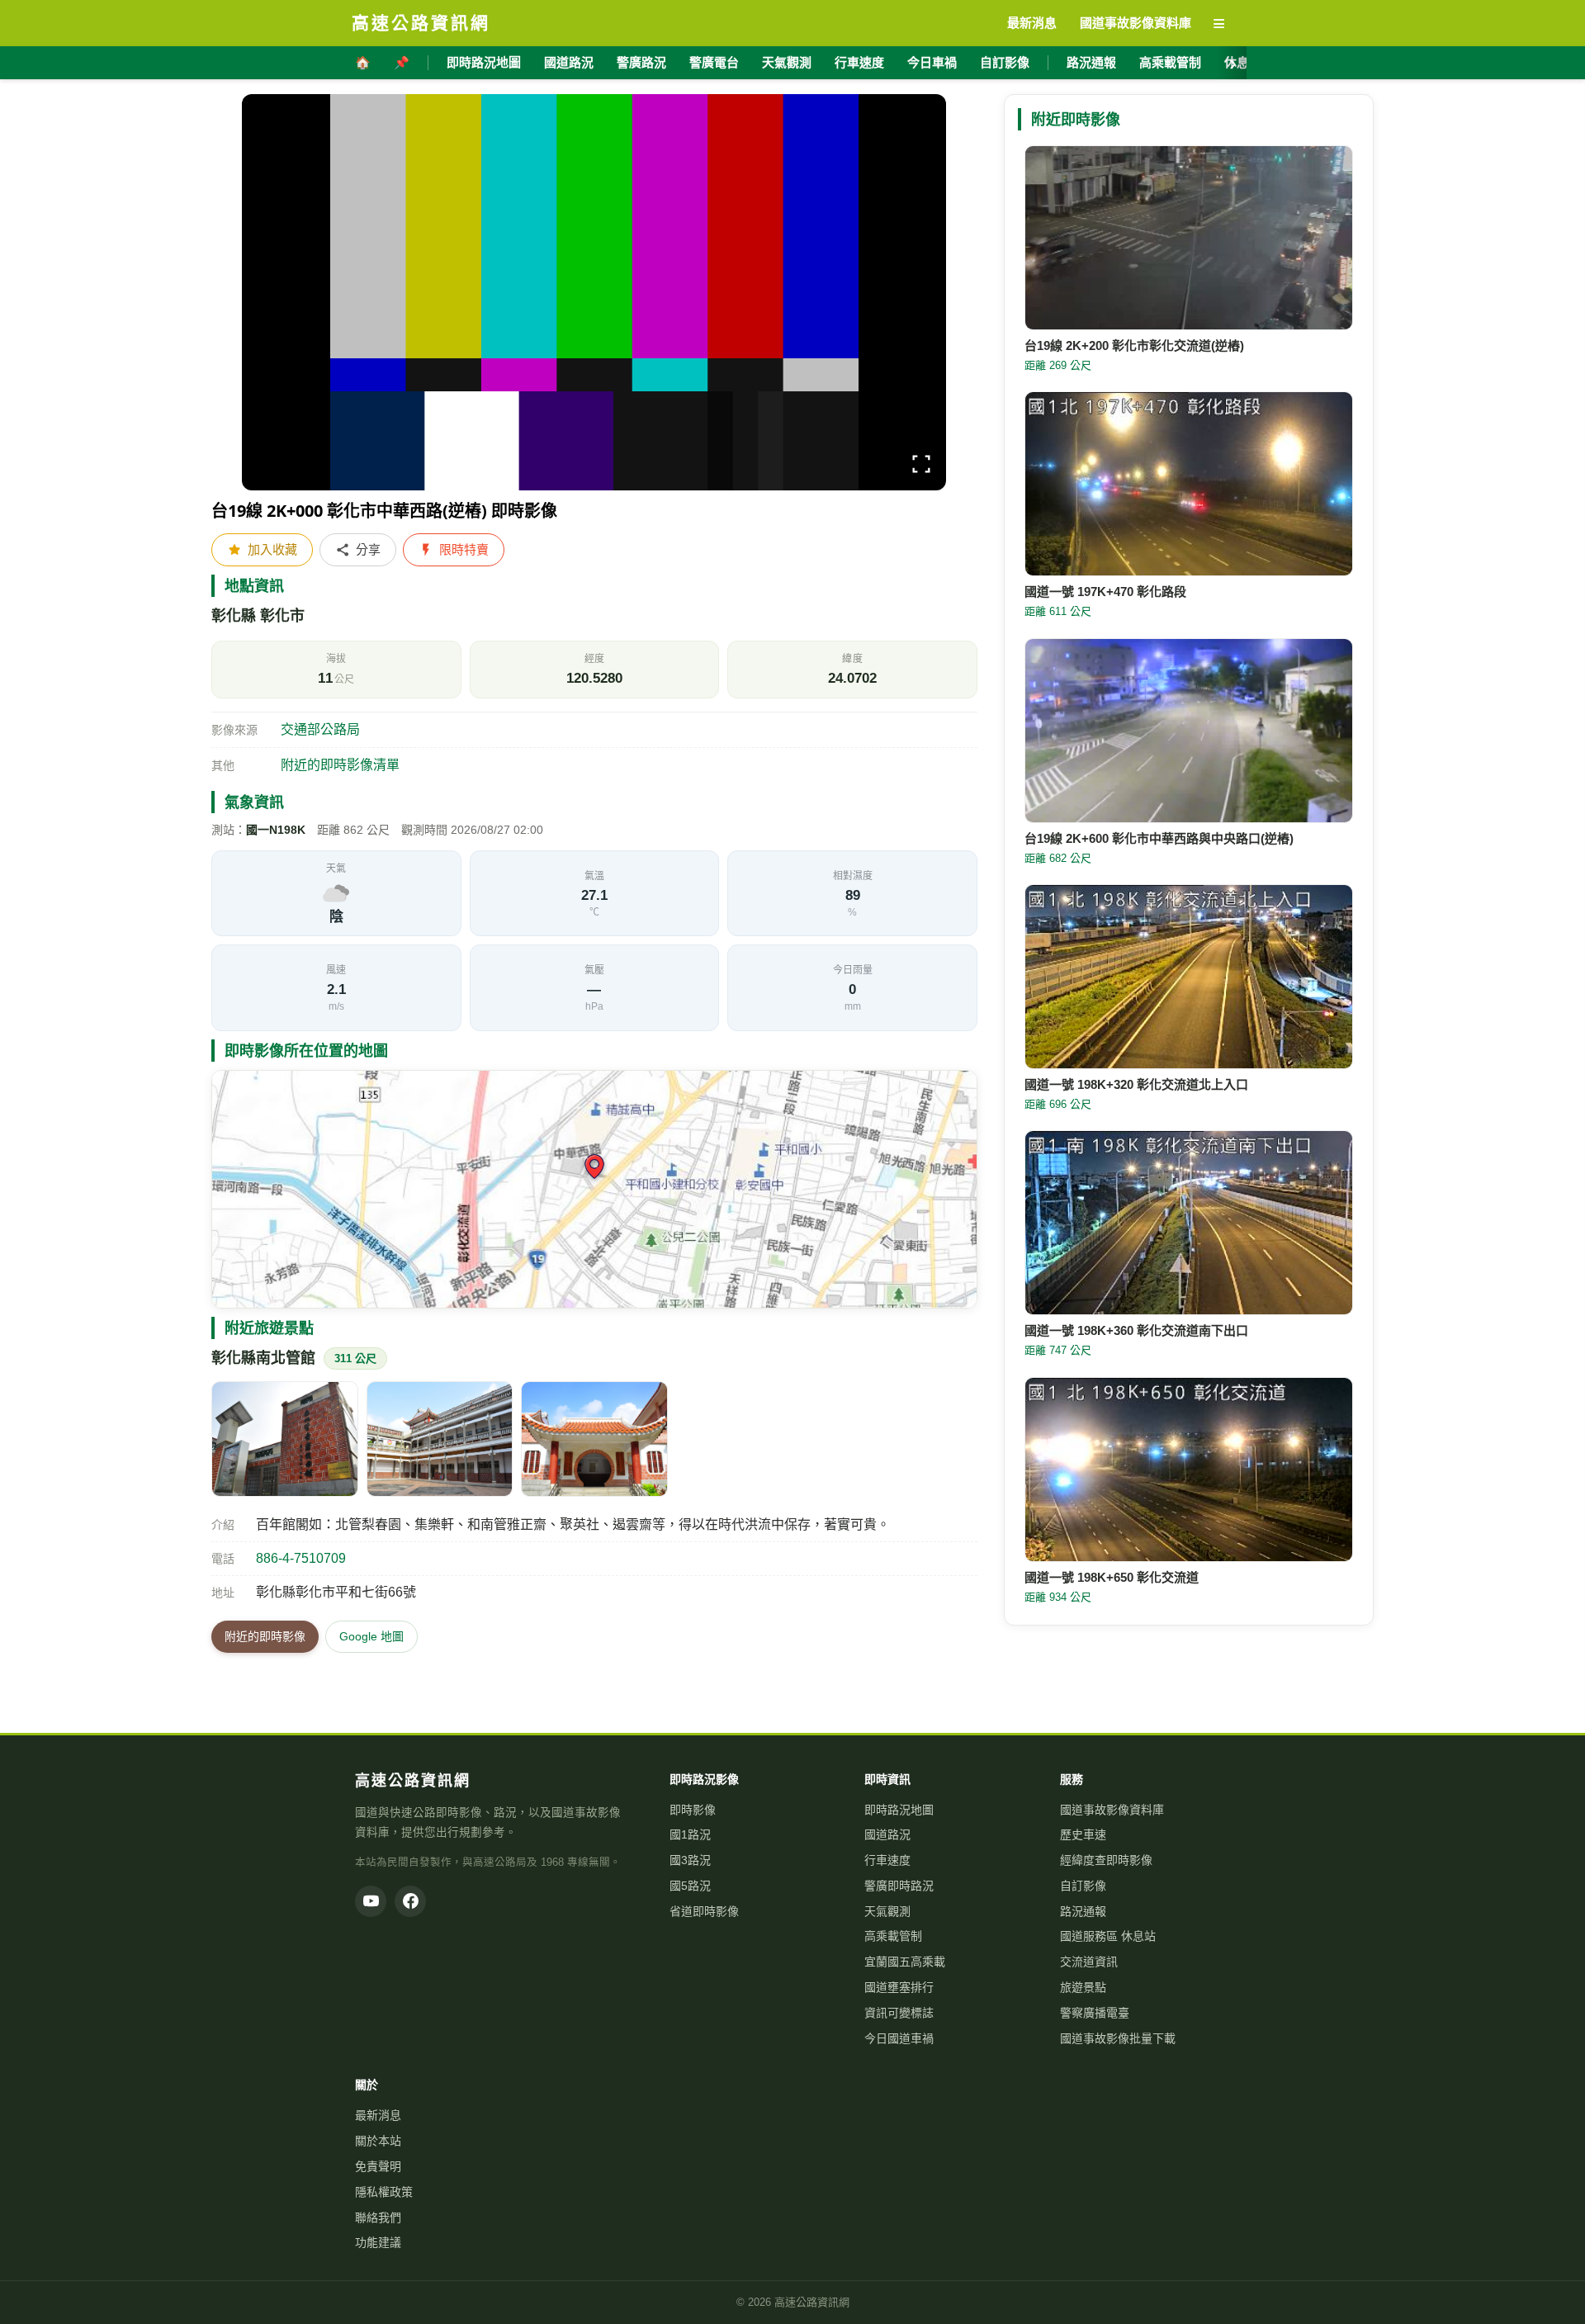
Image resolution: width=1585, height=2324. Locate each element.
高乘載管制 (1170, 62)
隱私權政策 (384, 2192)
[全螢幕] (921, 467)
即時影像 (693, 1810)
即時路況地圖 (484, 62)
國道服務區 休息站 (1108, 1936)
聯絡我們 (378, 2218)
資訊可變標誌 (899, 2013)
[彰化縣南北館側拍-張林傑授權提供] (440, 1439)
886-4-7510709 (301, 1558)
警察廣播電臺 (1095, 2013)
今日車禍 (932, 62)
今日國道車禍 (899, 2038)
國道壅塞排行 (899, 1987)
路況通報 (1091, 62)
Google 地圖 (371, 1636)
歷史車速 (1083, 1834)
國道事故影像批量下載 (1118, 2038)
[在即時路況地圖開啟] (594, 1189)
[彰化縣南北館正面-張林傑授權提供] (594, 1439)
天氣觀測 (787, 62)
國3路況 (690, 1860)
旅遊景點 (1083, 1987)
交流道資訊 (1089, 1962)
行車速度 (859, 62)
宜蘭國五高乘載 (905, 1962)
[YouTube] (371, 1901)
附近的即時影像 (265, 1636)
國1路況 (690, 1834)
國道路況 (569, 62)
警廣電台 (714, 62)
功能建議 (378, 2242)
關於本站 (378, 2141)
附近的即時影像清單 (340, 765)
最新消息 (378, 2115)
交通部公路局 (320, 729)
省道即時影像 (704, 1911)
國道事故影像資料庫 (1112, 1810)
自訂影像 (1005, 62)
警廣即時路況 (899, 1886)
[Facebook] (410, 1901)
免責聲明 (378, 2166)
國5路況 (690, 1886)
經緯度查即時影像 (1106, 1860)
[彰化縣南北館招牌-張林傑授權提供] (285, 1439)
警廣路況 (641, 62)
